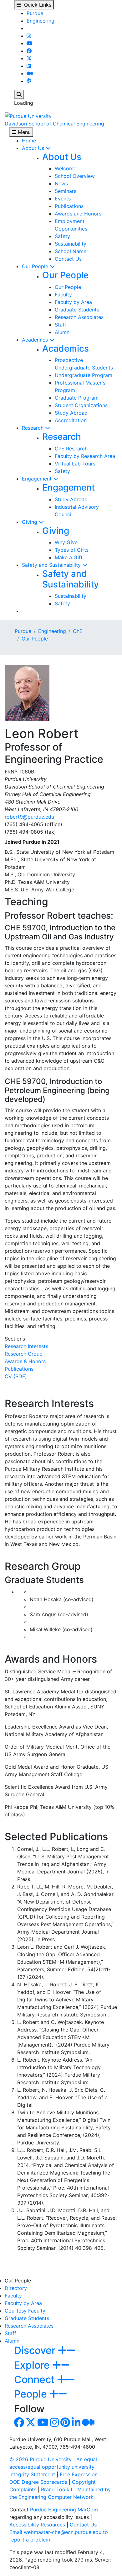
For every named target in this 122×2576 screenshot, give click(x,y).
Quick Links (36, 5)
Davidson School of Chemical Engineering (54, 124)
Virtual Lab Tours (75, 464)
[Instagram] (29, 36)
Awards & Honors (25, 1361)
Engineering (41, 21)
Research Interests (26, 1346)
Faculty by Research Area (85, 456)
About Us (34, 148)
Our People (36, 266)
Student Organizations (81, 405)
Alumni (63, 332)
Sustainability (71, 244)
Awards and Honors (78, 214)
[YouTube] (29, 43)
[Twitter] (29, 58)
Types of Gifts (72, 550)
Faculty (63, 295)
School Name (71, 251)
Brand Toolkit (57, 2489)
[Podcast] (29, 81)
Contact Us (68, 259)
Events (63, 199)
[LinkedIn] (29, 66)
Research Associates (79, 317)
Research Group (24, 1354)
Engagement (38, 479)
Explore (33, 2365)
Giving (30, 522)
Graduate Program (77, 398)
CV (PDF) (16, 1376)
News (61, 183)
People (32, 2394)
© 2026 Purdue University (41, 2459)
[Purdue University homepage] (28, 115)
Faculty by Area (73, 302)
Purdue (35, 13)
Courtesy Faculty (25, 2311)
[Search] (19, 94)
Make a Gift (69, 557)
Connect (36, 2379)
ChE (78, 631)
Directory (16, 2288)
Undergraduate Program (84, 375)
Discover (36, 2350)
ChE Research (71, 449)
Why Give (66, 542)
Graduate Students (77, 310)
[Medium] (30, 73)
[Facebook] (29, 51)
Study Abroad (71, 413)
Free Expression (79, 2474)
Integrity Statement (32, 2474)
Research (33, 428)
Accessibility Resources (37, 2525)
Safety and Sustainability (52, 565)
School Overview (75, 176)
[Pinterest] (65, 2424)
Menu (23, 132)
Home (29, 141)
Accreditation (71, 420)
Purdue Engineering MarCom (64, 2510)
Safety (62, 236)
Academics (36, 340)
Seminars (66, 191)
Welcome (66, 168)
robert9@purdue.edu (29, 817)
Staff (61, 325)
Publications (69, 206)
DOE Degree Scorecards (38, 2482)
